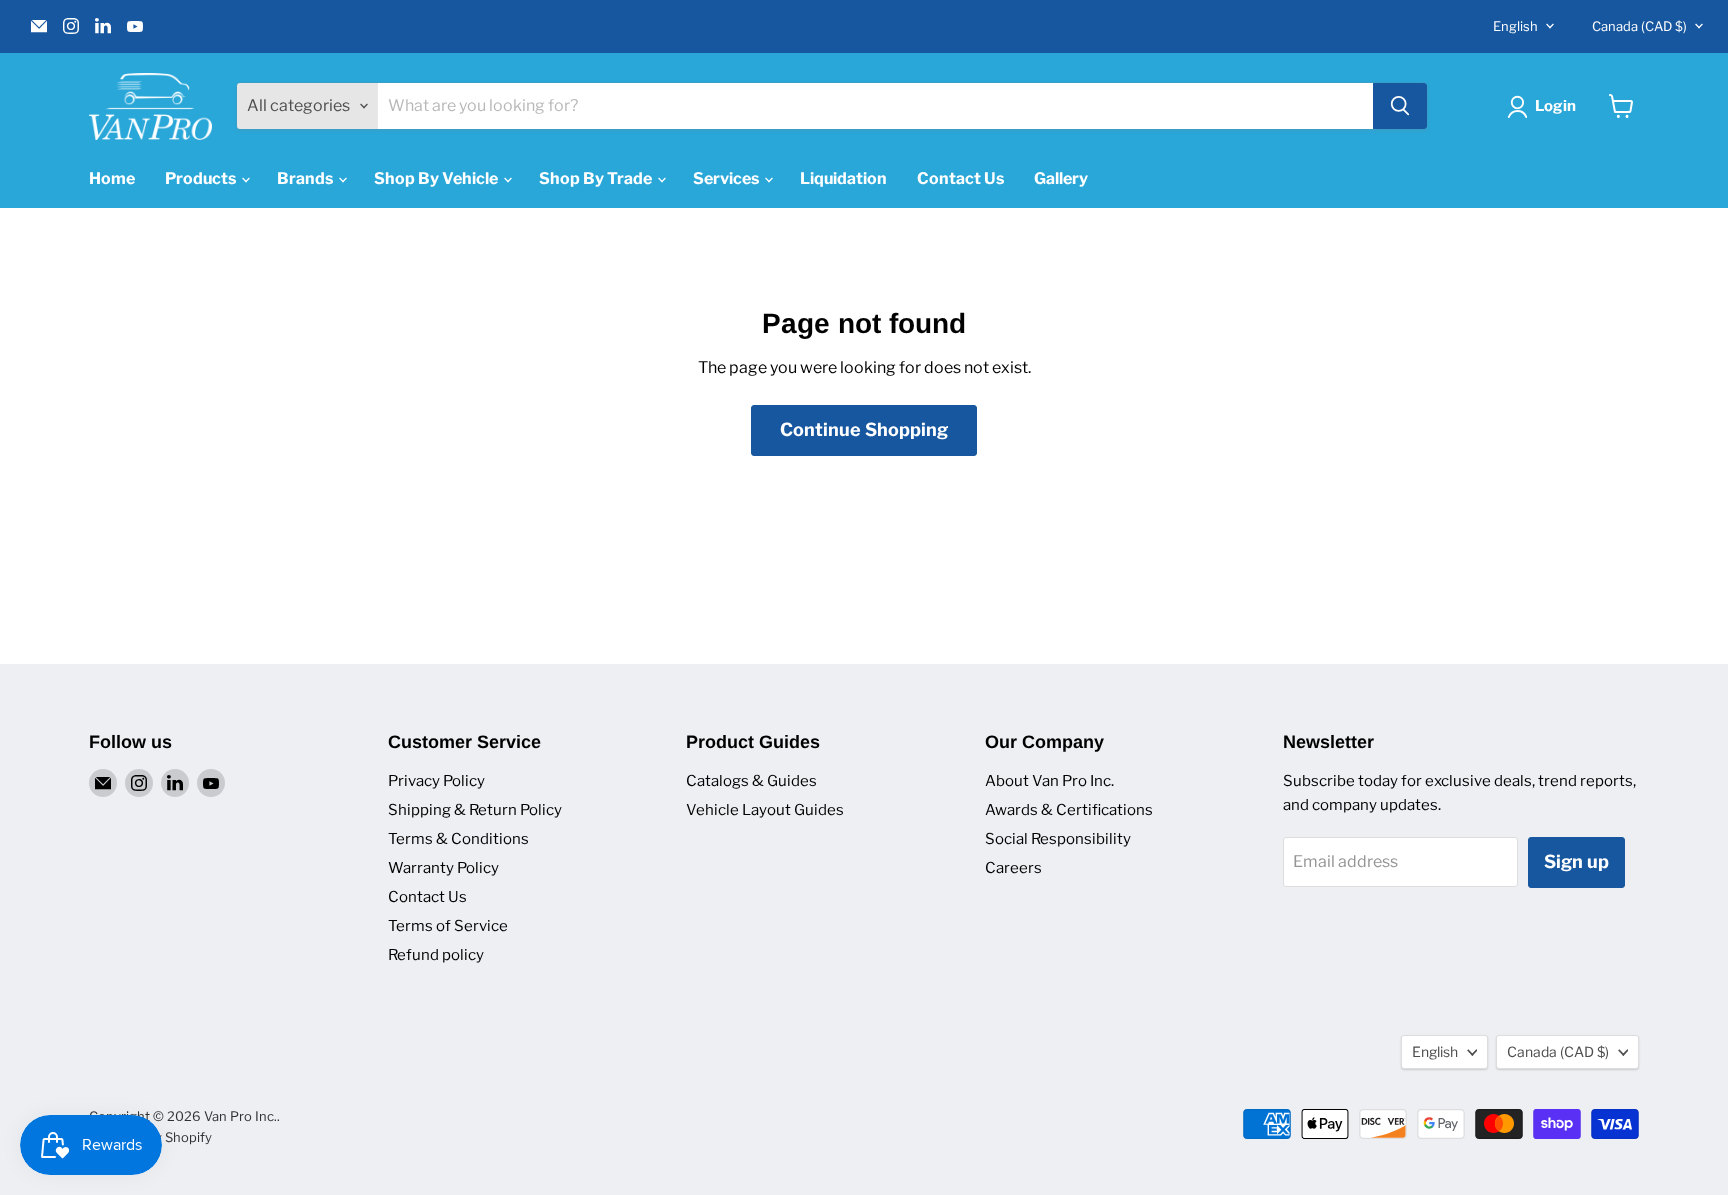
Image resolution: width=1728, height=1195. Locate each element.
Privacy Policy (436, 781)
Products (202, 178)
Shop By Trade (597, 178)
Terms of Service (448, 926)
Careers (1013, 868)
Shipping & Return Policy (475, 810)
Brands (306, 178)
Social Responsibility (1058, 839)
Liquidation (843, 178)
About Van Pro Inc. (1049, 781)
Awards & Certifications (1069, 810)
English (1515, 26)
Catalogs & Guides (751, 781)
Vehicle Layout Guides (765, 810)
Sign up (1576, 861)
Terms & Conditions (458, 839)
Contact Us (960, 178)
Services (727, 178)
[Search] (1400, 106)
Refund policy (436, 955)
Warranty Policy (443, 868)
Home (112, 178)
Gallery (1061, 178)
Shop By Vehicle (437, 178)
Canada (1639, 26)
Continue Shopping (864, 429)
